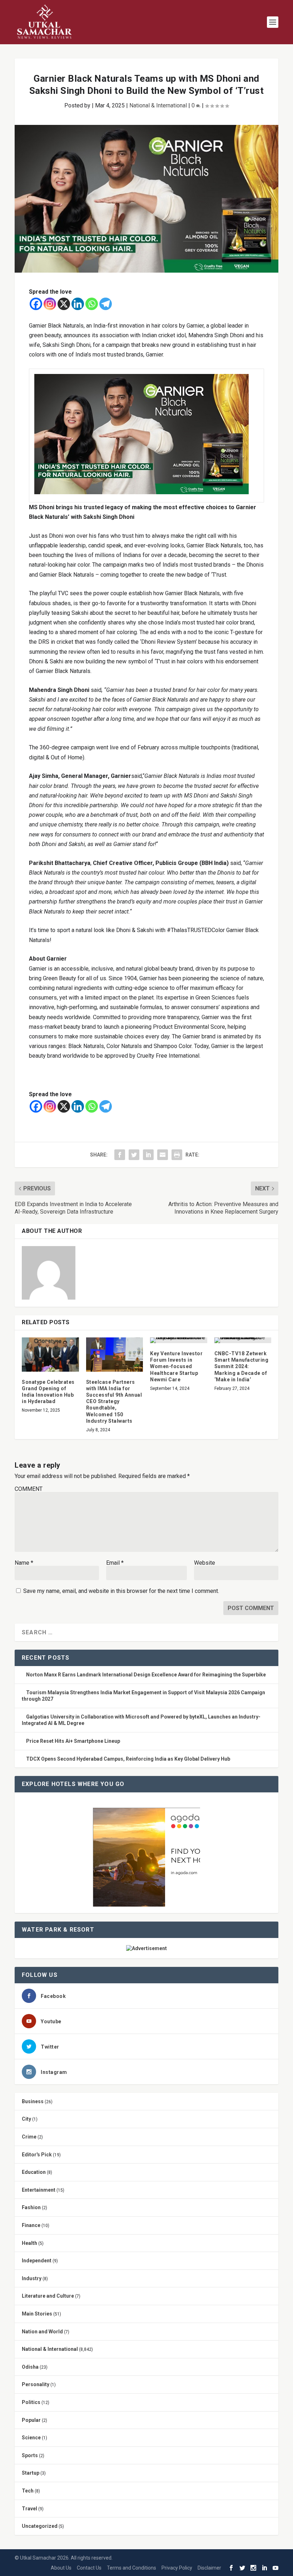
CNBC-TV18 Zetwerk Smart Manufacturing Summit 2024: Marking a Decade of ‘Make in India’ (242, 1367)
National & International (158, 105)
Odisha (30, 2367)
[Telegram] (106, 304)
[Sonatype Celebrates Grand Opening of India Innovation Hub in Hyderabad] (50, 1355)
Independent (37, 2261)
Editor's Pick (37, 2155)
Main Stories (37, 2314)
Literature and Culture (48, 2296)
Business (33, 2101)
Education (34, 2172)
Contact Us (89, 2568)
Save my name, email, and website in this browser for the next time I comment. (121, 1591)
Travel (29, 2509)
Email (115, 1563)
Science (31, 2438)
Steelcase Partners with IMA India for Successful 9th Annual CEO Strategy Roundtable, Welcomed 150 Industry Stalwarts (114, 1401)
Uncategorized (40, 2526)
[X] (64, 304)
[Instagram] (50, 304)
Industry (32, 2278)
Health (29, 2243)
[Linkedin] (78, 304)
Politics (31, 2402)
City (26, 2119)
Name (24, 1563)
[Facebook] (36, 304)
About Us (61, 2568)
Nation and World (42, 2332)
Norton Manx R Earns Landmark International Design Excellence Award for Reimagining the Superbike (146, 1675)
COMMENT (29, 1489)
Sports (30, 2455)
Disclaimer (209, 2568)
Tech (28, 2491)
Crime (29, 2137)
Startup (31, 2473)
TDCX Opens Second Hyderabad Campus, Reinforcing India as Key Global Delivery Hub (128, 1759)
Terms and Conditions (131, 2568)
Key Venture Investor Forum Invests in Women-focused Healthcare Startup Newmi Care (176, 1367)
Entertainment (39, 2190)
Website (205, 1563)
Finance (31, 2225)
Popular (31, 2420)
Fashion (31, 2207)
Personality (36, 2384)
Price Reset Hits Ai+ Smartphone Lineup (73, 1741)
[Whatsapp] (92, 304)
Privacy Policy (177, 2568)
